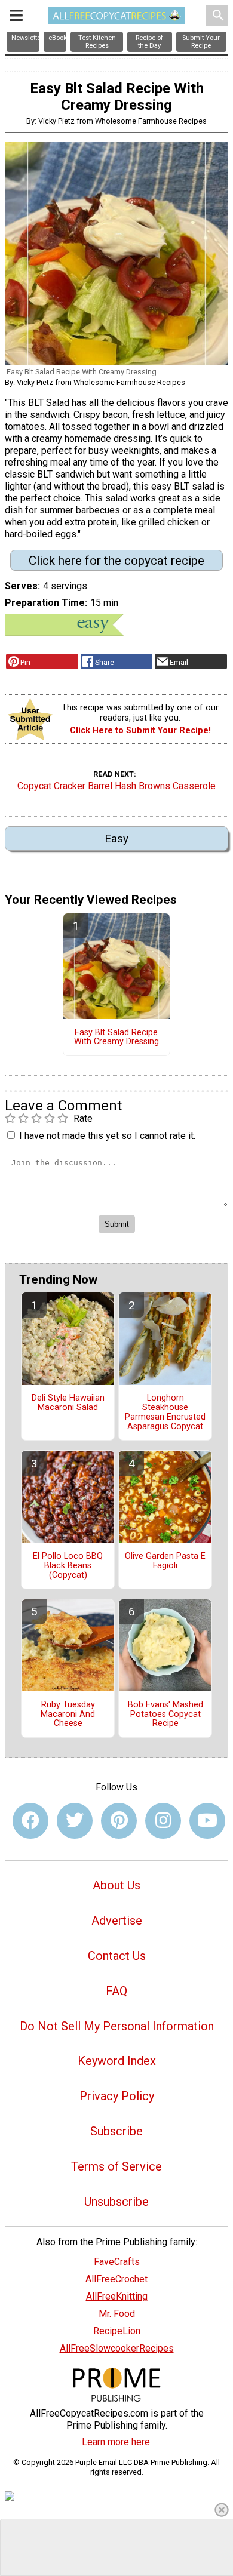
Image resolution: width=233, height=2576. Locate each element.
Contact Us (117, 1956)
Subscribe (116, 2131)
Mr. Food (117, 2314)
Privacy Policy (117, 2096)
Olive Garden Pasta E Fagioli (165, 1561)
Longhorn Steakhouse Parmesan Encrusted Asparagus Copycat (165, 1412)
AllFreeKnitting (117, 2296)
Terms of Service (116, 2166)
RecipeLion (117, 2331)
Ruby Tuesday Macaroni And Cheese (68, 1715)
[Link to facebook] (30, 1821)
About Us (116, 1885)
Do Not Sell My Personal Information (117, 2026)
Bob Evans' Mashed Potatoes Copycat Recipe (165, 1715)
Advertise (117, 1921)
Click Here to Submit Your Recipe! (140, 730)
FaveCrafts (117, 2262)
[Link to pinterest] (119, 1821)
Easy (116, 838)
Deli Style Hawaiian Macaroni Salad (68, 1403)
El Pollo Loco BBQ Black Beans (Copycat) (68, 1566)
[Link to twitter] (75, 1821)
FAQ (116, 1991)
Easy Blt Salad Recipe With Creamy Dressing (116, 1038)
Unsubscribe (116, 2202)
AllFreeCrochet (116, 2279)
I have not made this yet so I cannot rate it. (107, 1136)
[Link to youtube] (207, 1821)
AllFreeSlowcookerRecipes (117, 2348)
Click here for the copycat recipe (116, 561)
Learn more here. (117, 2442)
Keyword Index (117, 2061)
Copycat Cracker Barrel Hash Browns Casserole (116, 786)
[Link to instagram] (163, 1821)
